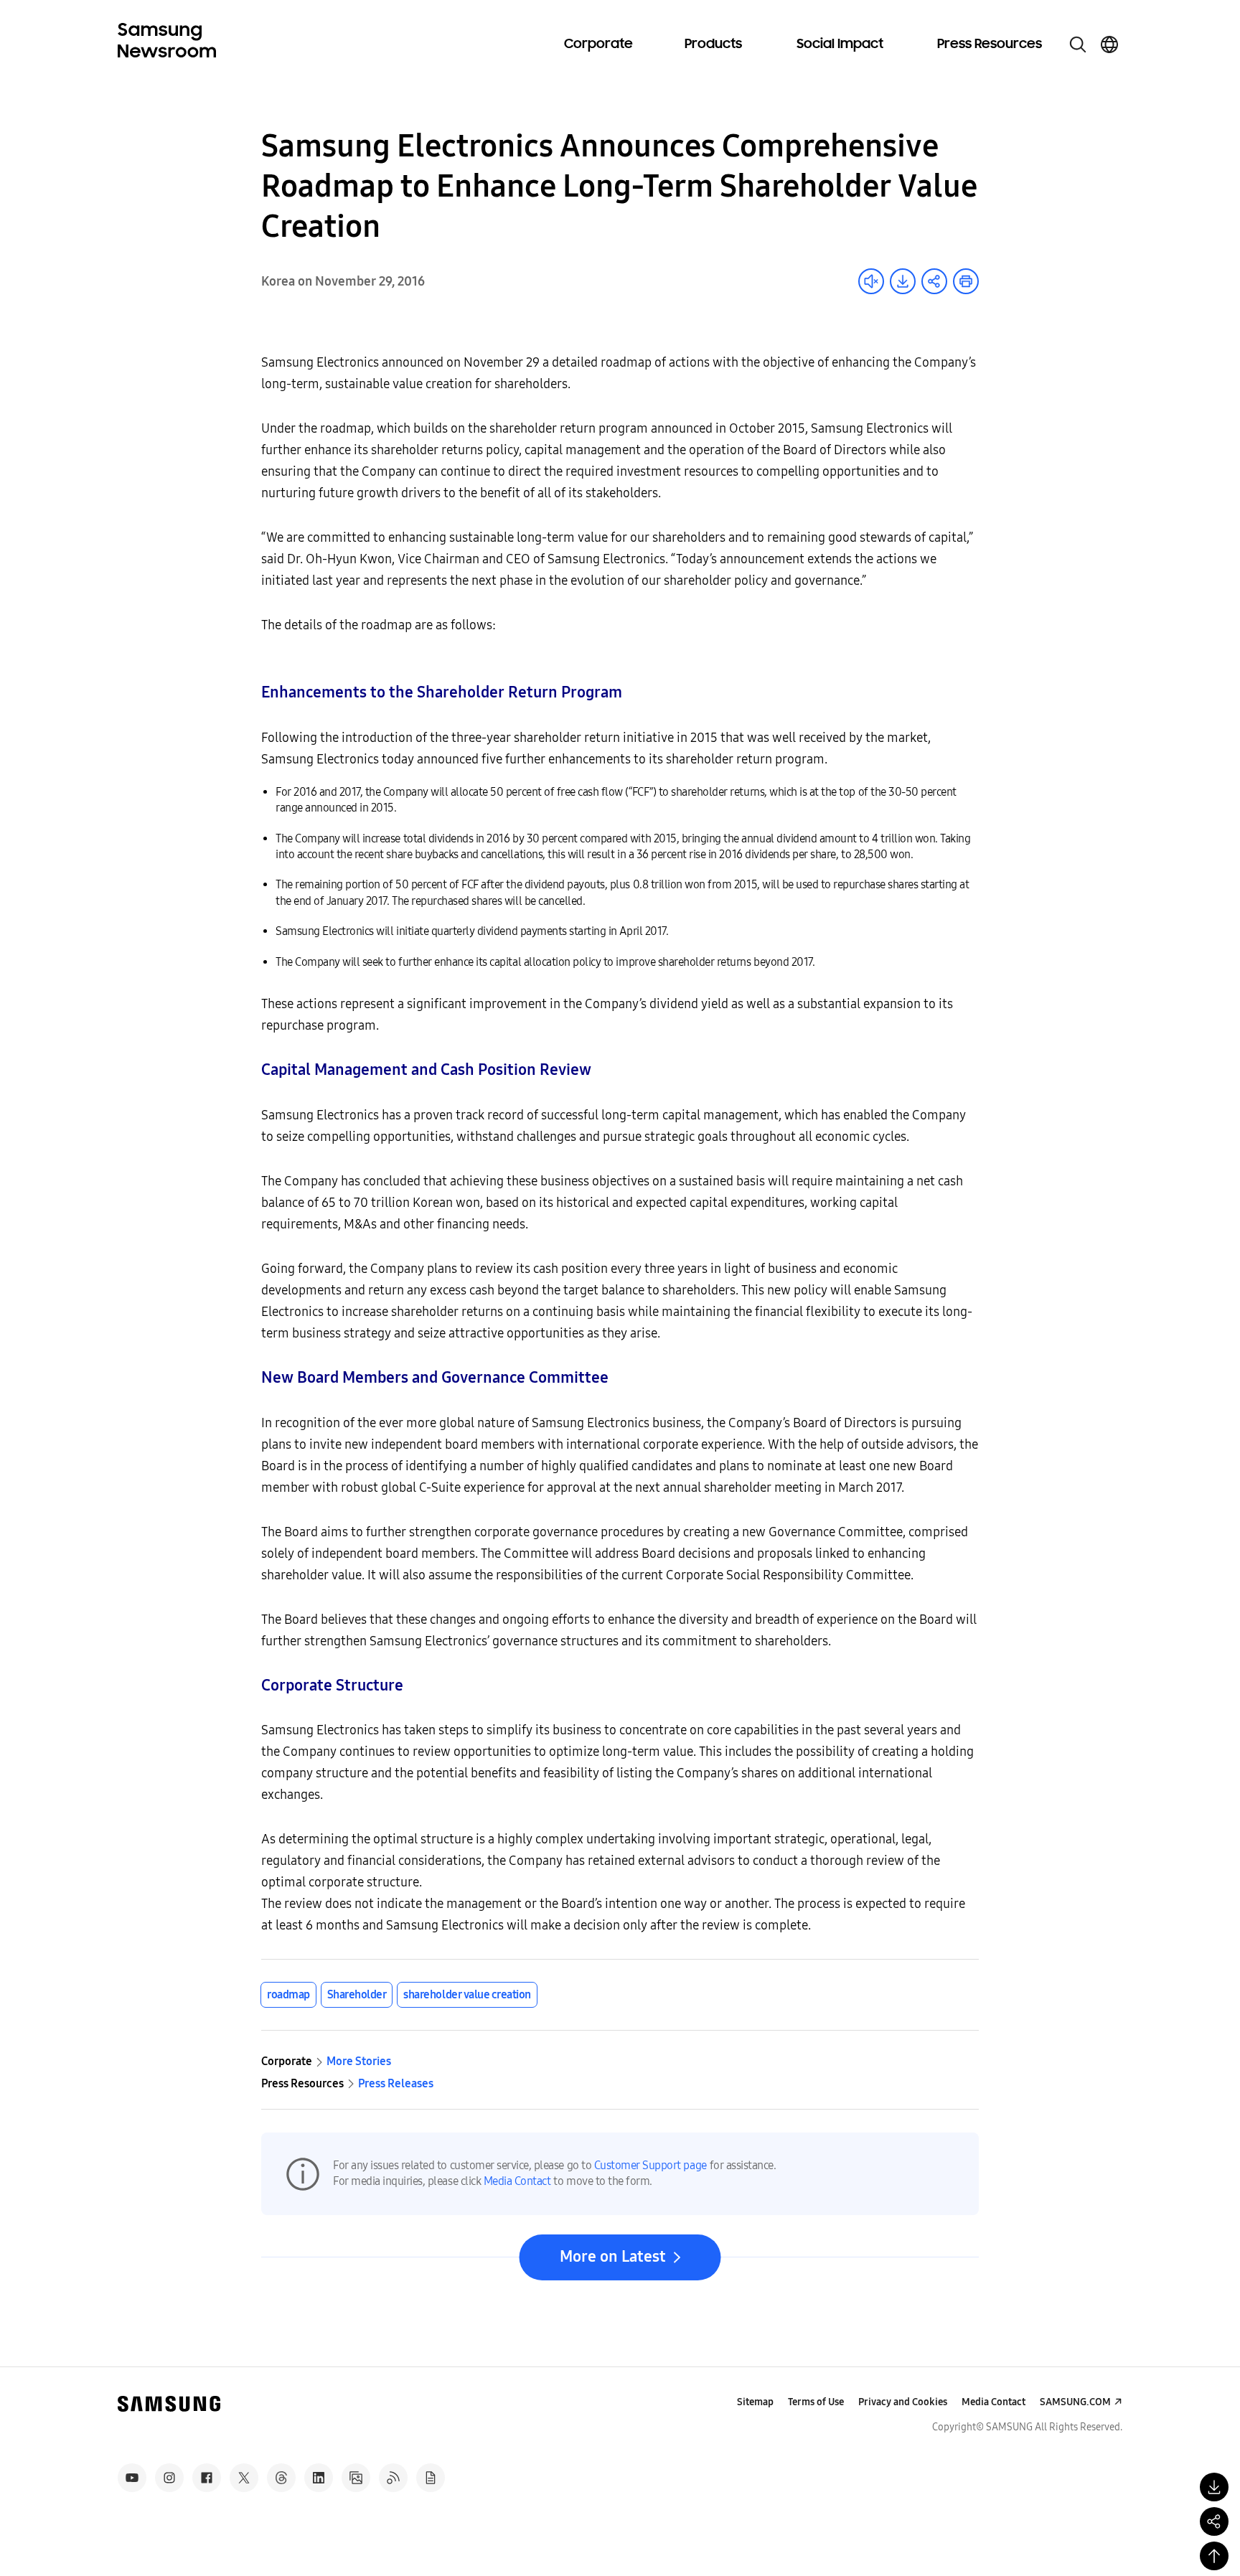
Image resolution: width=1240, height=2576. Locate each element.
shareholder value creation (467, 1994)
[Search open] (1078, 44)
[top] (1214, 2556)
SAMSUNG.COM (1075, 2402)
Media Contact (517, 2181)
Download (903, 281)
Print (966, 281)
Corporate (598, 44)
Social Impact (840, 44)
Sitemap (755, 2402)
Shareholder (357, 1994)
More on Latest (613, 2257)
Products (713, 44)
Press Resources (990, 44)
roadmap (288, 1994)
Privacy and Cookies (903, 2402)
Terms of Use (816, 2402)
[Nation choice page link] (1109, 44)
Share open (934, 281)
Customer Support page (650, 2165)
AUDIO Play (871, 281)
